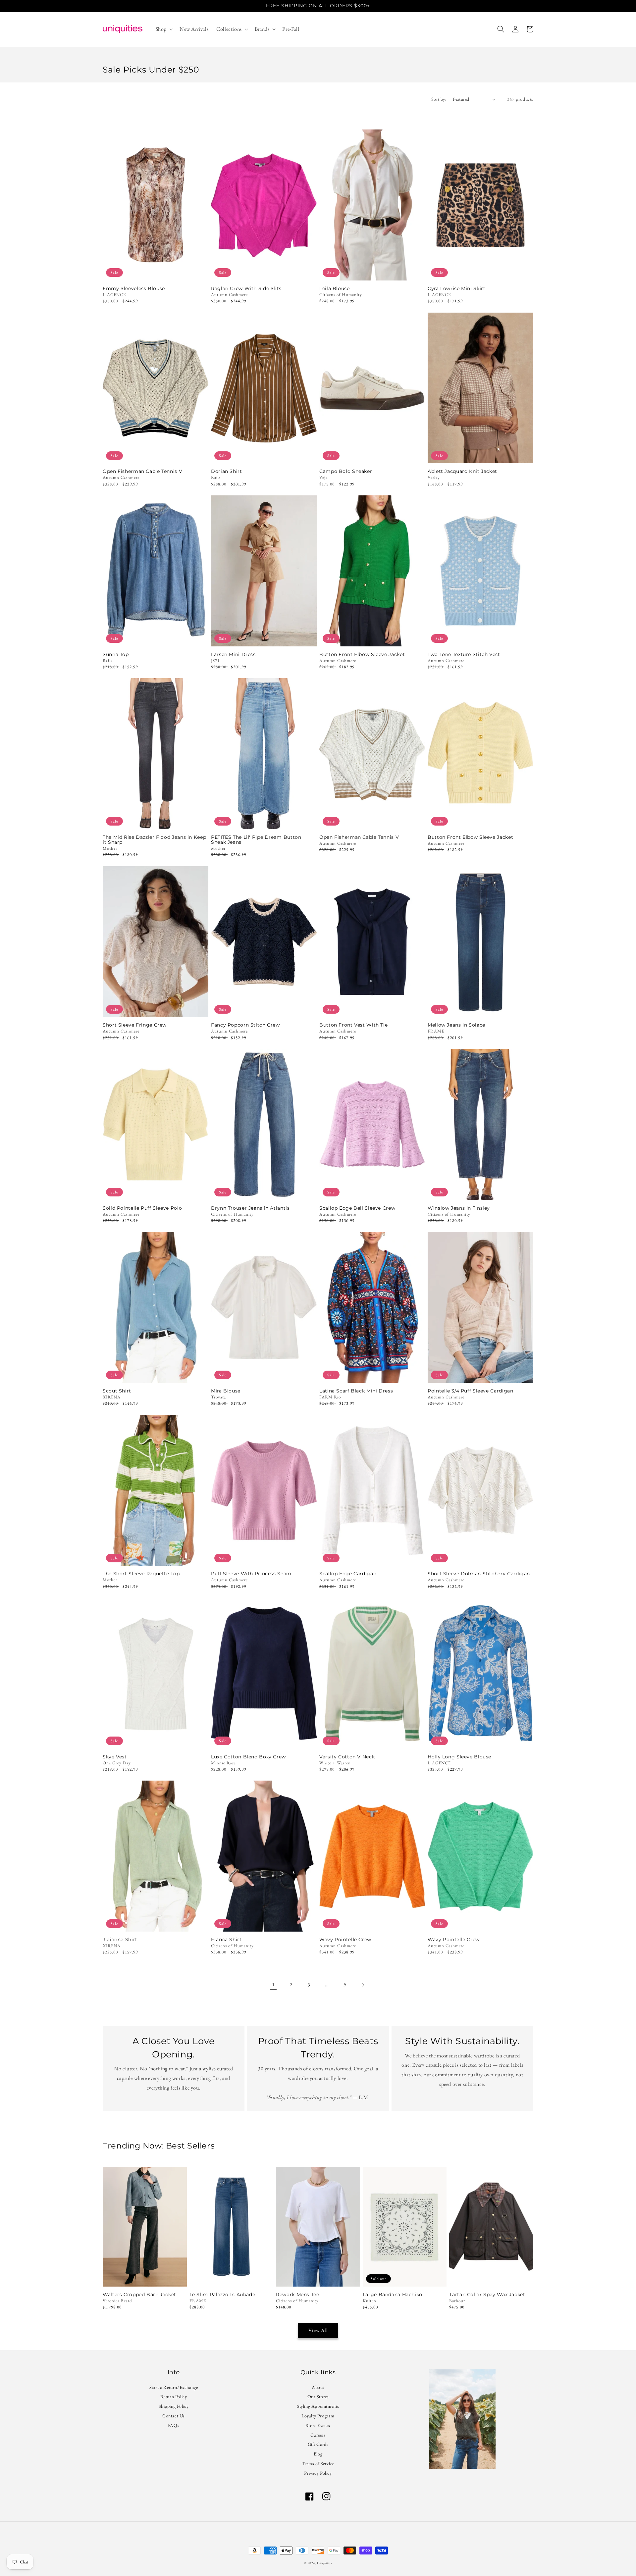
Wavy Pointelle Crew (345, 1940)
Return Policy (174, 2397)
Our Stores (318, 2397)
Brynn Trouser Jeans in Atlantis (250, 1208)
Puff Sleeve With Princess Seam (251, 1574)
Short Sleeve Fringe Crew (135, 1025)
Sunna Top (116, 655)
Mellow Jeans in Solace (456, 1025)
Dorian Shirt (227, 471)
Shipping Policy (174, 2406)
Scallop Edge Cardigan (348, 1574)
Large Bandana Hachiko (393, 2295)
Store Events (318, 2425)
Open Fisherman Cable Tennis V (142, 471)
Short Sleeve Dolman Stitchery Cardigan (479, 1574)
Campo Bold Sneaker (346, 471)
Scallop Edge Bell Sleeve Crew (357, 1208)
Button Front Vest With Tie (353, 1025)
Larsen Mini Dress (233, 655)
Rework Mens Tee (297, 2295)
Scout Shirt (117, 1391)
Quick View (156, 272)
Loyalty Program (318, 2416)
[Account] (515, 29)
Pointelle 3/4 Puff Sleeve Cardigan (470, 1391)
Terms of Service (318, 2463)
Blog (318, 2454)
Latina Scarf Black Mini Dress (356, 1391)
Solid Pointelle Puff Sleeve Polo (142, 1208)
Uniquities (324, 2563)
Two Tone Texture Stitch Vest (464, 655)
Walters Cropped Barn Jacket (139, 2295)
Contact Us (174, 2416)
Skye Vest (115, 1757)
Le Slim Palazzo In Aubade (222, 2295)
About (318, 2388)
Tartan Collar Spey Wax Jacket (487, 2295)
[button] (164, 29)
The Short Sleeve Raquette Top (141, 1574)
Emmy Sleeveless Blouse (134, 289)
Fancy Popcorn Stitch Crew (245, 1025)
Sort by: (439, 99)
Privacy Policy (318, 2473)
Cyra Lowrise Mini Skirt (457, 289)
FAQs (174, 2425)
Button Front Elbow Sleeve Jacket (362, 655)
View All (318, 2330)
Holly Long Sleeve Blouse (459, 1757)
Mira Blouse (226, 1391)
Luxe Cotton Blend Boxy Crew (248, 1757)
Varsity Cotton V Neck (347, 1757)
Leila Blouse (335, 289)
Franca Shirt (226, 1940)
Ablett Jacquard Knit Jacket (462, 471)
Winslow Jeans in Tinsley (459, 1208)
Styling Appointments (318, 2406)
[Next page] (363, 1985)
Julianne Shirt (120, 1940)
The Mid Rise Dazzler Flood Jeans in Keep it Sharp (154, 840)
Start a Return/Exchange (174, 2388)
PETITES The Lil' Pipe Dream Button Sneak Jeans (256, 840)
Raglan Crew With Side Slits (246, 289)
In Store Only (145, 2278)
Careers (318, 2435)
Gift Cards (318, 2444)
